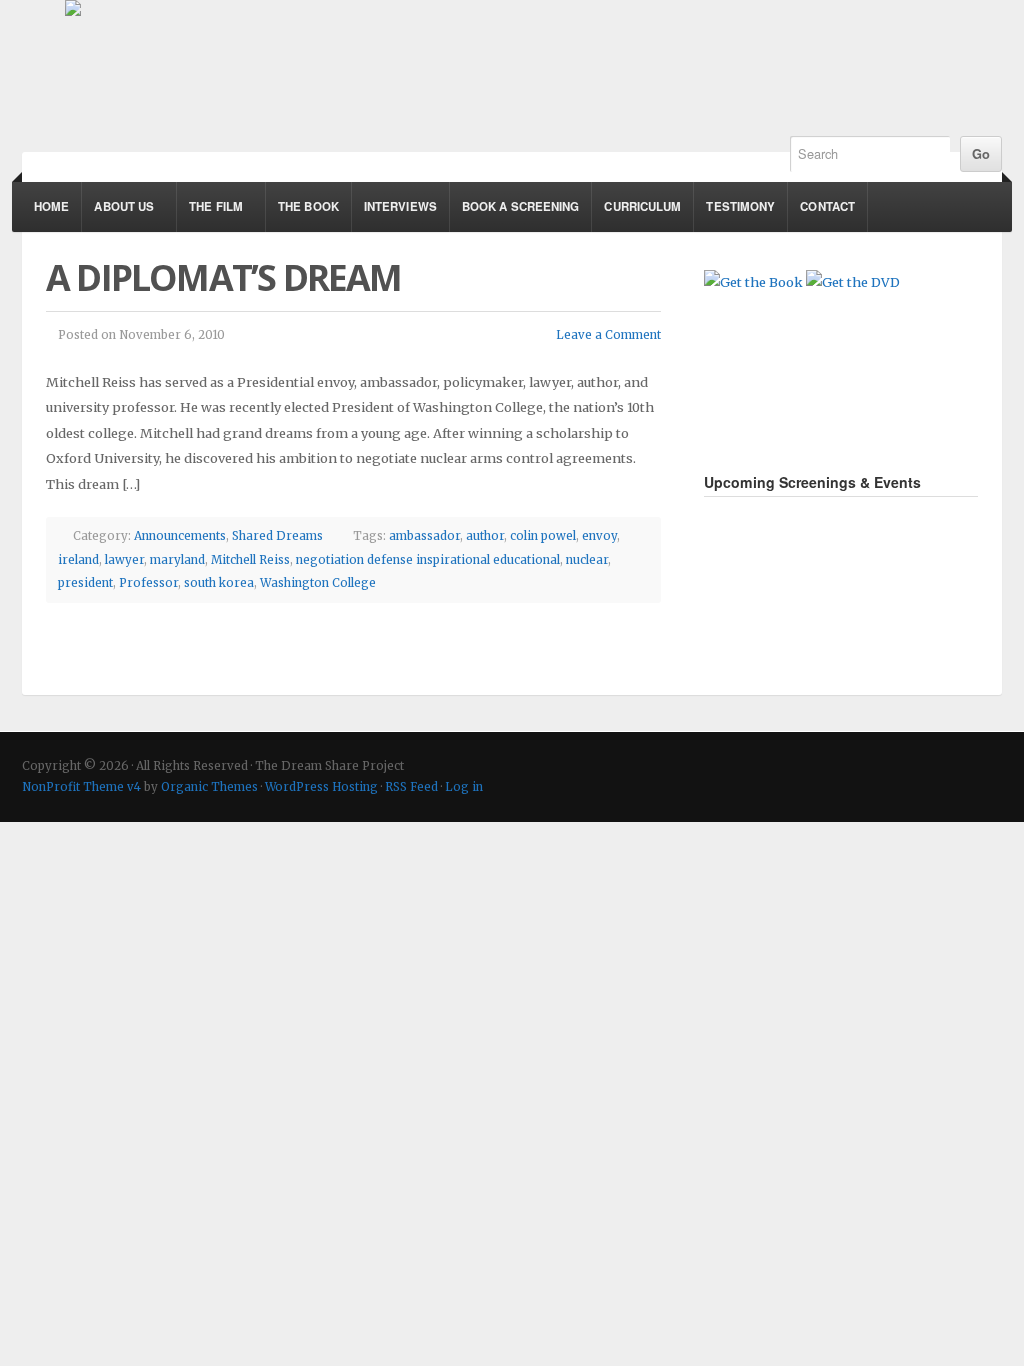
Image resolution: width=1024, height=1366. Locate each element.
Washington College (318, 583)
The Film (210, 215)
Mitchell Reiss (250, 560)
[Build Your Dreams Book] (753, 282)
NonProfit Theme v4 (81, 787)
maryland (177, 560)
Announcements (180, 536)
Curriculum (642, 206)
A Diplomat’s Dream (224, 277)
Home (51, 206)
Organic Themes (209, 787)
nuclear (587, 560)
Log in (464, 787)
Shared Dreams (277, 536)
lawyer (124, 560)
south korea (219, 583)
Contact (827, 206)
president (85, 583)
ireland (78, 560)
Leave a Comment (608, 335)
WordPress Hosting (321, 787)
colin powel (543, 536)
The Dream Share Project (427, 58)
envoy (599, 536)
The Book (308, 206)
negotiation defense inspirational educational (428, 560)
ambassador (424, 536)
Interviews (400, 206)
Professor (148, 583)
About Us (118, 215)
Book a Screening (521, 206)
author (485, 536)
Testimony (740, 206)
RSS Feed (411, 787)
